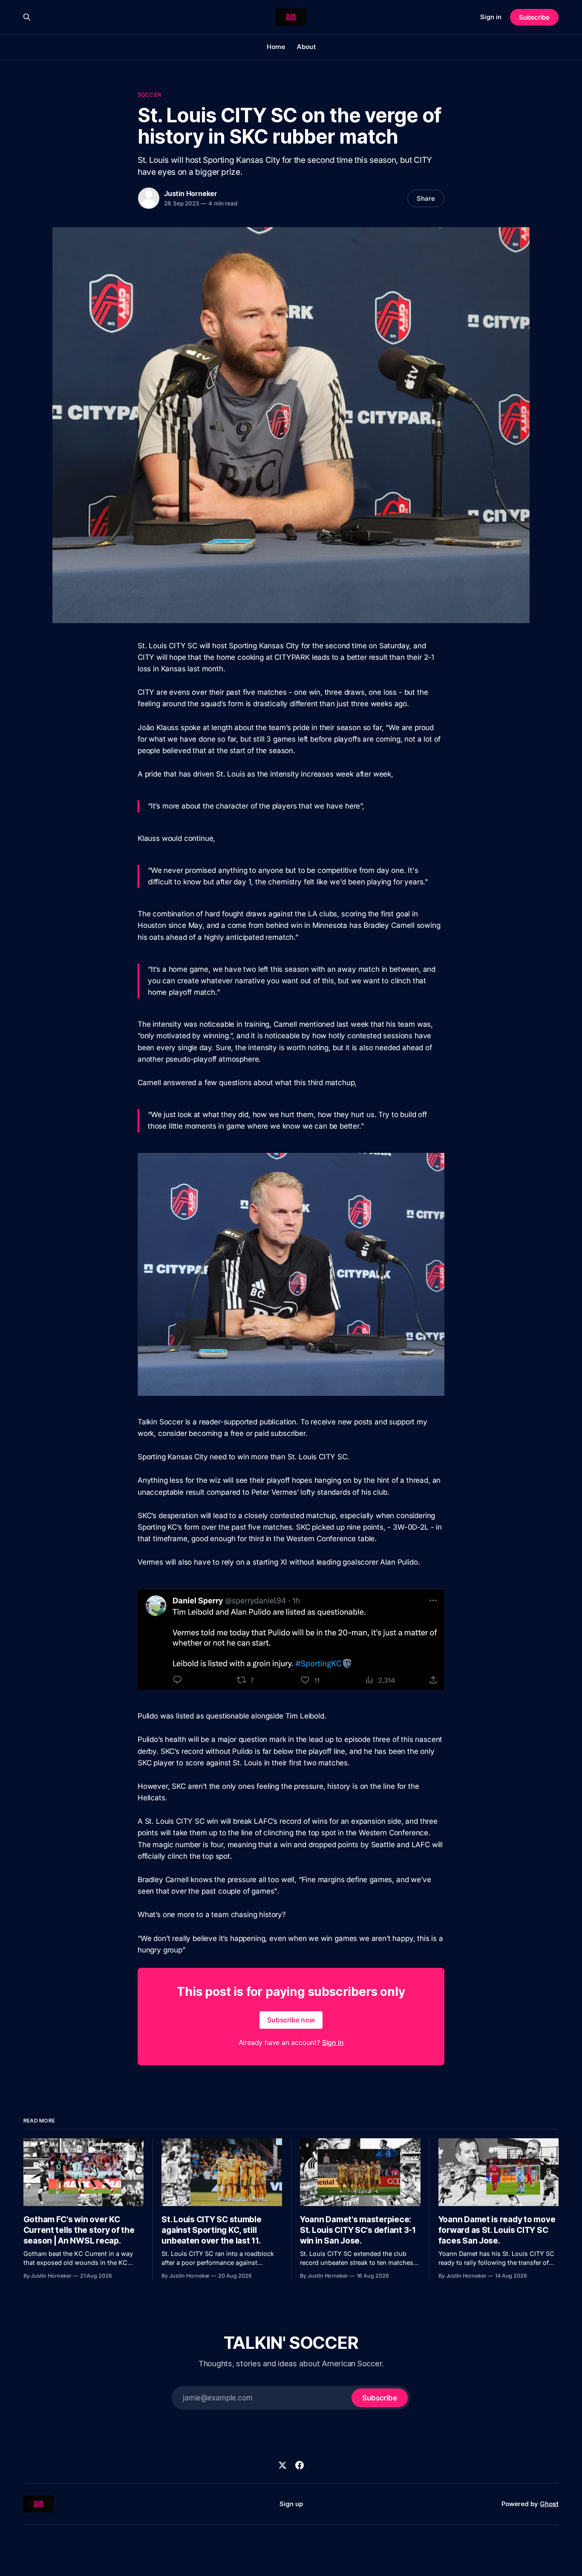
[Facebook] (300, 2465)
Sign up (291, 2504)
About (306, 47)
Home (276, 47)
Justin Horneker (191, 193)
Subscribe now (291, 2020)
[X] (282, 2465)
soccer (149, 95)
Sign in (491, 17)
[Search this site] (27, 17)
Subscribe (534, 17)
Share (426, 198)
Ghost (549, 2504)
